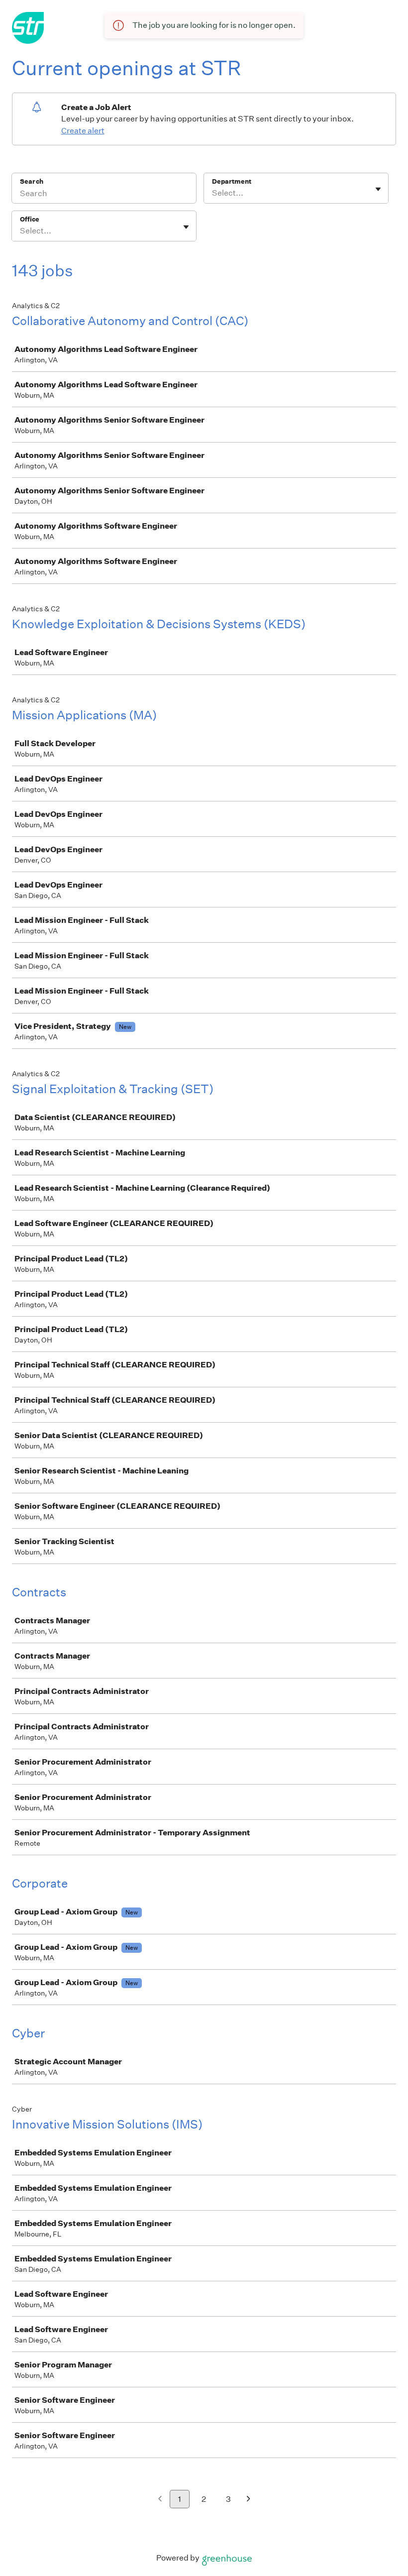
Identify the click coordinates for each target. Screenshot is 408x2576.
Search (32, 181)
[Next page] (249, 2500)
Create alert (83, 131)
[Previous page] (160, 2500)
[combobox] (213, 193)
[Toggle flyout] (378, 189)
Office (30, 219)
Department (232, 181)
